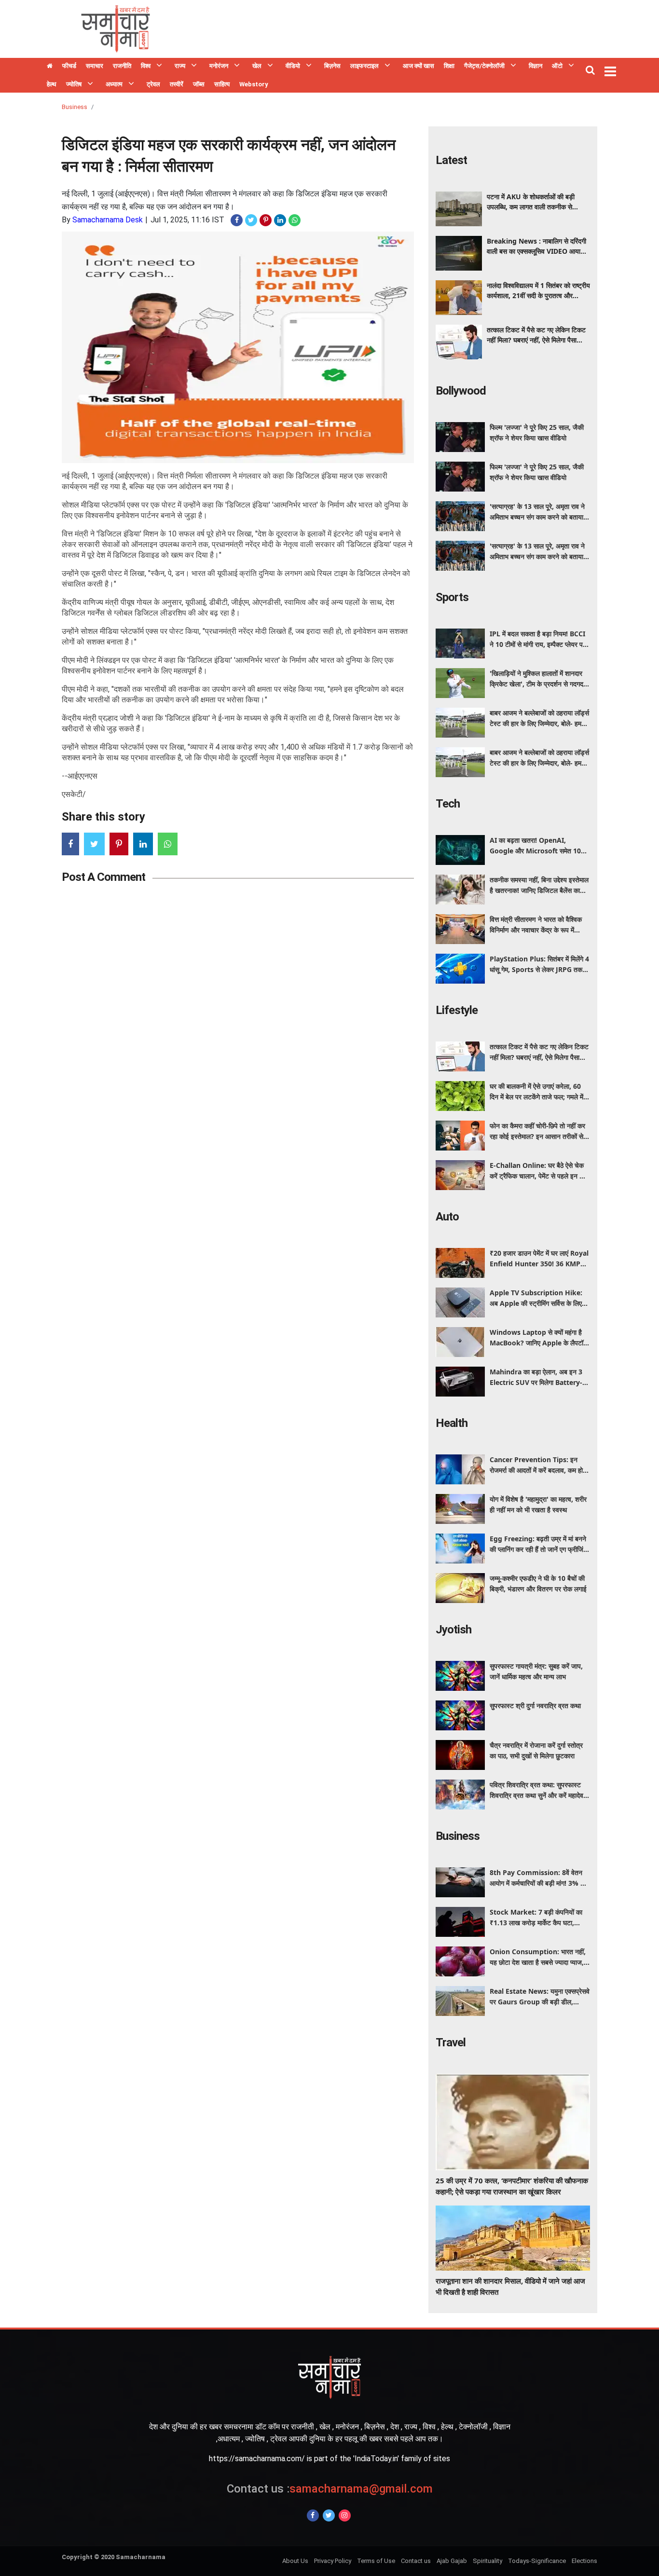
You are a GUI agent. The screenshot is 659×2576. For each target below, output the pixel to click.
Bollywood (461, 391)
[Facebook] (313, 2515)
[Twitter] (329, 2515)
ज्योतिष (74, 84)
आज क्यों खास (419, 66)
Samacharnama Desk (108, 220)
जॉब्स (199, 84)
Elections (584, 2561)
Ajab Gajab (452, 2561)
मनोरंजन (219, 66)
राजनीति (122, 66)
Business (75, 107)
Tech (448, 804)
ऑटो (557, 66)
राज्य (180, 66)
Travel (451, 2042)
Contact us (416, 2561)
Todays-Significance (537, 2561)
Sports (452, 597)
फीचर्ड (69, 66)
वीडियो (293, 66)
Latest (451, 160)
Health (452, 1423)
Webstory (254, 84)
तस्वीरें (177, 84)
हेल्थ (52, 84)
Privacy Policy (333, 2561)
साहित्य (222, 84)
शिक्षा (449, 66)
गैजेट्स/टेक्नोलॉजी (484, 66)
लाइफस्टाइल (364, 66)
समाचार (95, 66)
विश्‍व (146, 66)
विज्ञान (535, 66)
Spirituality (487, 2561)
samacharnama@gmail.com (330, 2489)
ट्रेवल (153, 84)
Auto (447, 1217)
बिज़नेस (332, 66)
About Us (295, 2561)
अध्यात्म (114, 84)
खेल (257, 66)
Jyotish (453, 1630)
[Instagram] (345, 2515)
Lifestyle (457, 1010)
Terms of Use (376, 2561)
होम (50, 67)
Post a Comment (103, 877)
